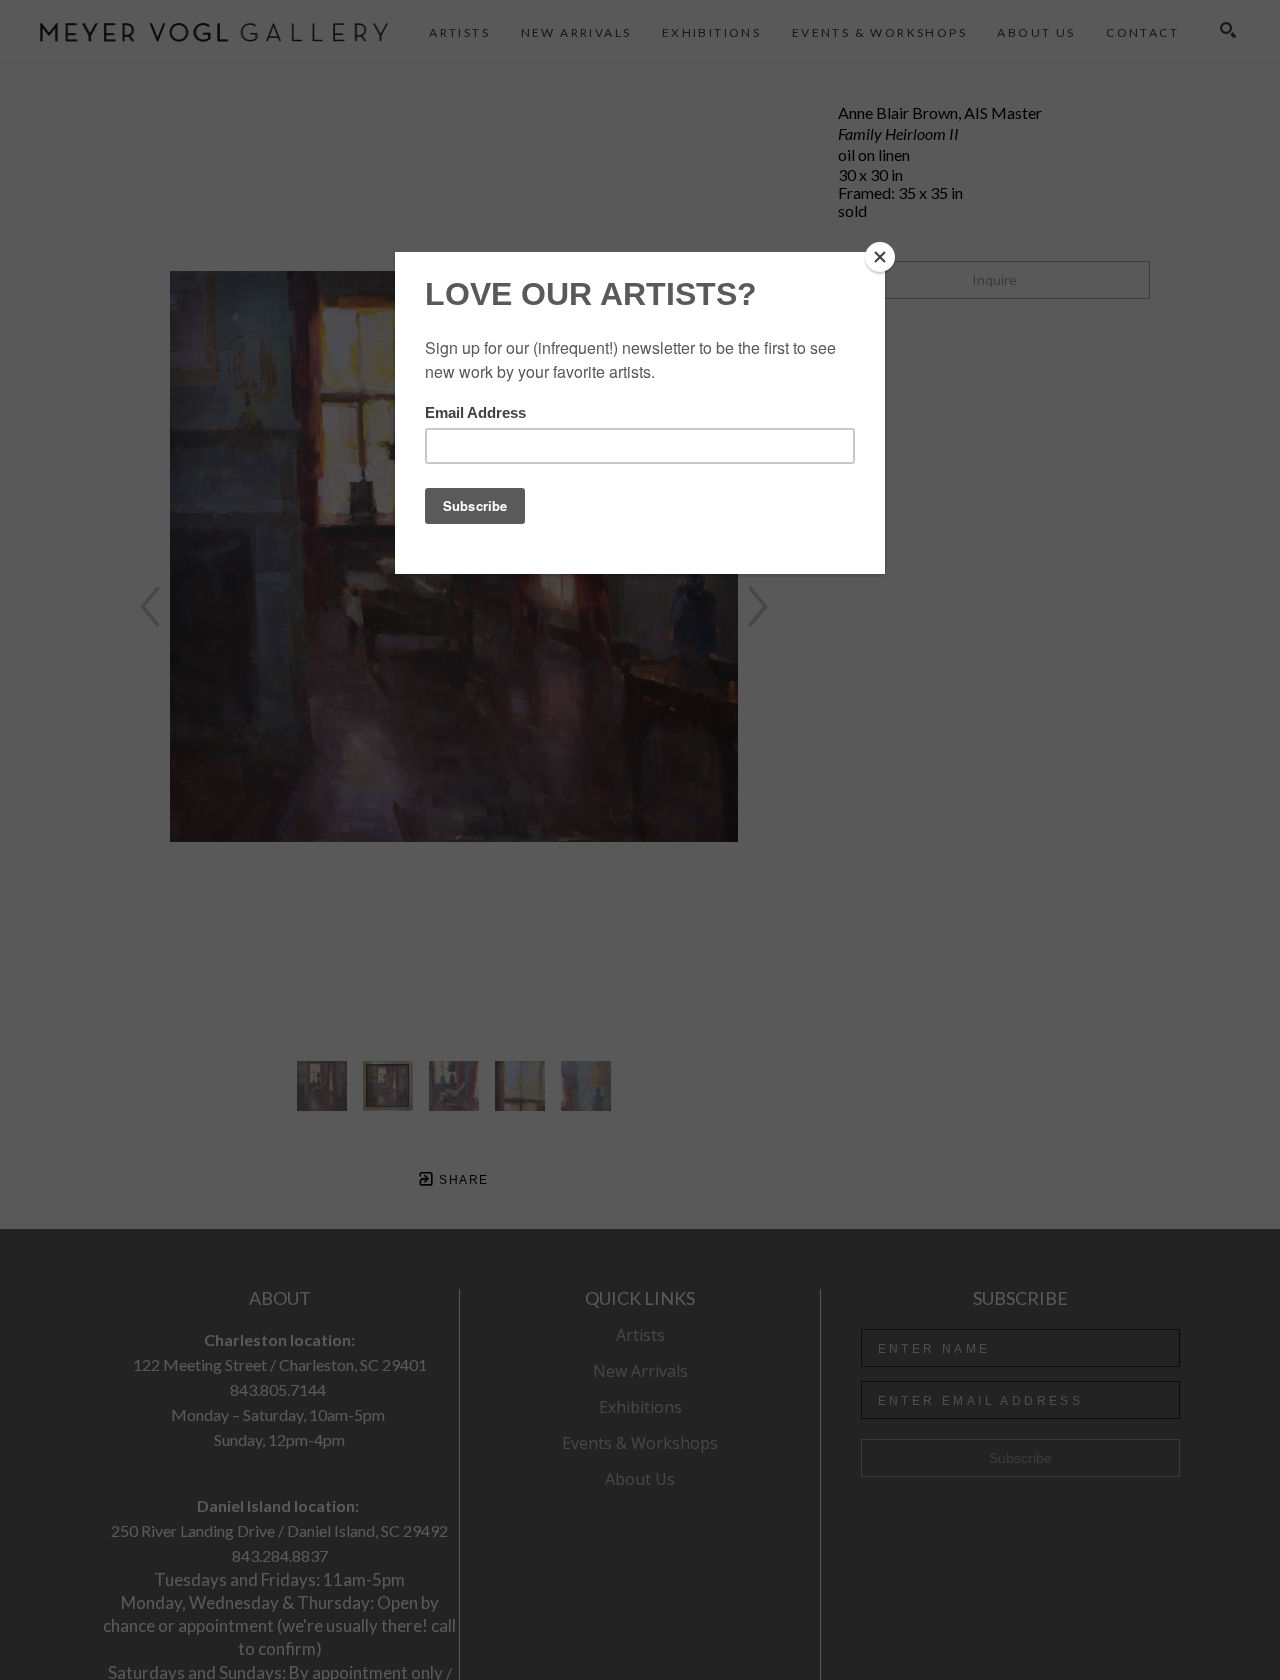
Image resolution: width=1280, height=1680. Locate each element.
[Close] (880, 257)
